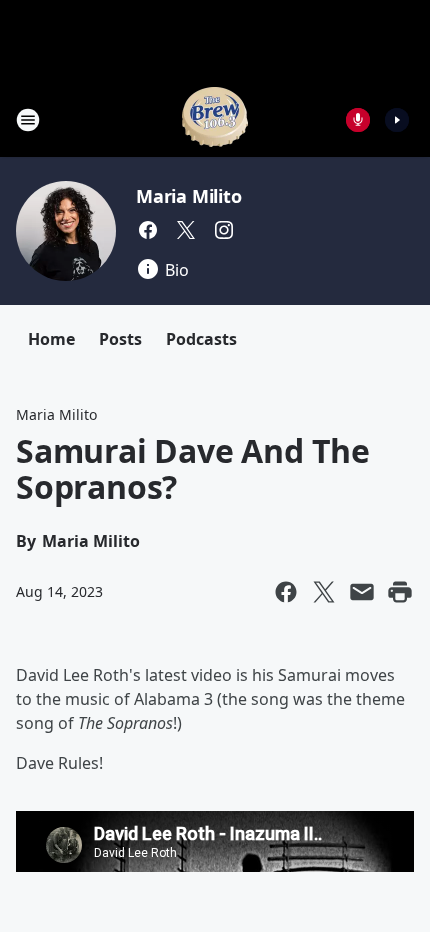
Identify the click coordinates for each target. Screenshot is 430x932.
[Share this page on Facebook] (286, 592)
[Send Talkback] (358, 120)
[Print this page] (400, 592)
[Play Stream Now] (397, 120)
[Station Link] (215, 119)
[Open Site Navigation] (28, 120)
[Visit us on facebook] (148, 230)
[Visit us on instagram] (224, 230)
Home (51, 339)
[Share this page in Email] (362, 592)
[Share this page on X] (324, 592)
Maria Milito (189, 196)
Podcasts (201, 339)
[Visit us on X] (186, 230)
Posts (120, 339)
